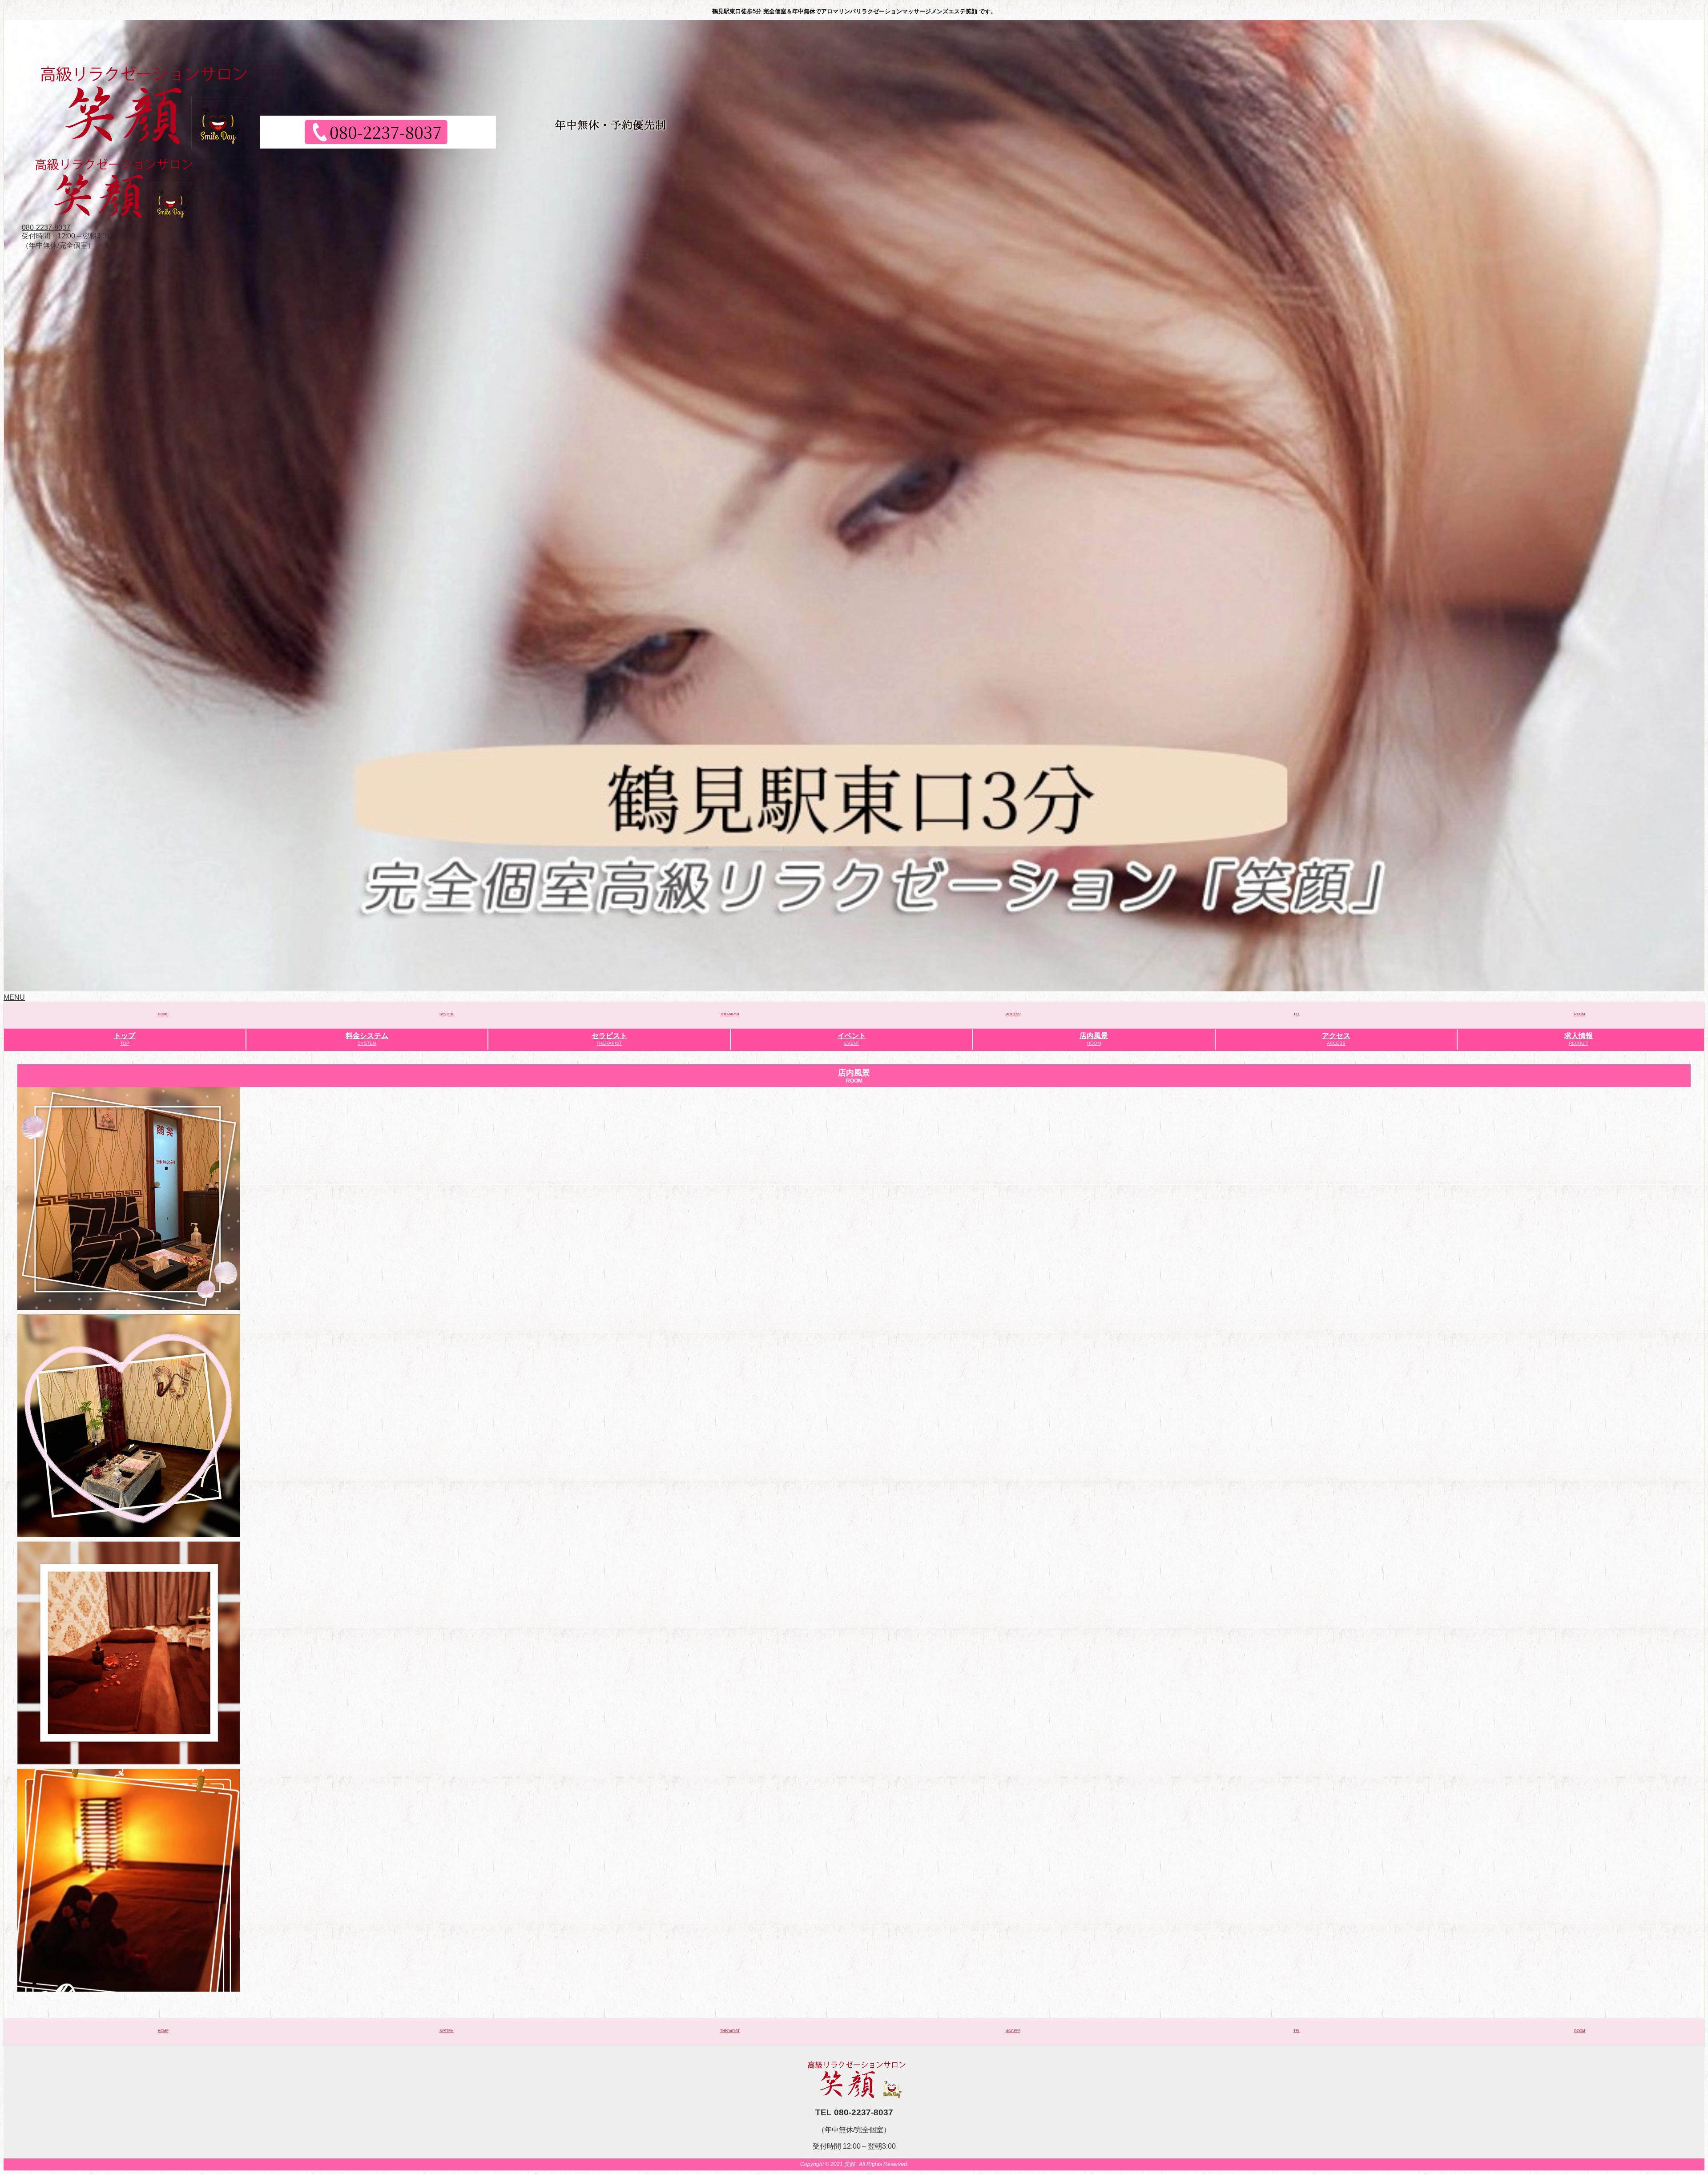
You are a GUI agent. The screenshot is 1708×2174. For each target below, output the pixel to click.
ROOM (1580, 1014)
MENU (14, 997)
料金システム (367, 1039)
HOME (163, 1014)
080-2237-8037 (46, 227)
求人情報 (1579, 1039)
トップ (125, 1039)
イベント (852, 1039)
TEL (1297, 1014)
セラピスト (609, 1039)
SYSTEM (447, 1014)
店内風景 (1094, 1039)
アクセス (1336, 1039)
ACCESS (1013, 1014)
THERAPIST (730, 1014)
